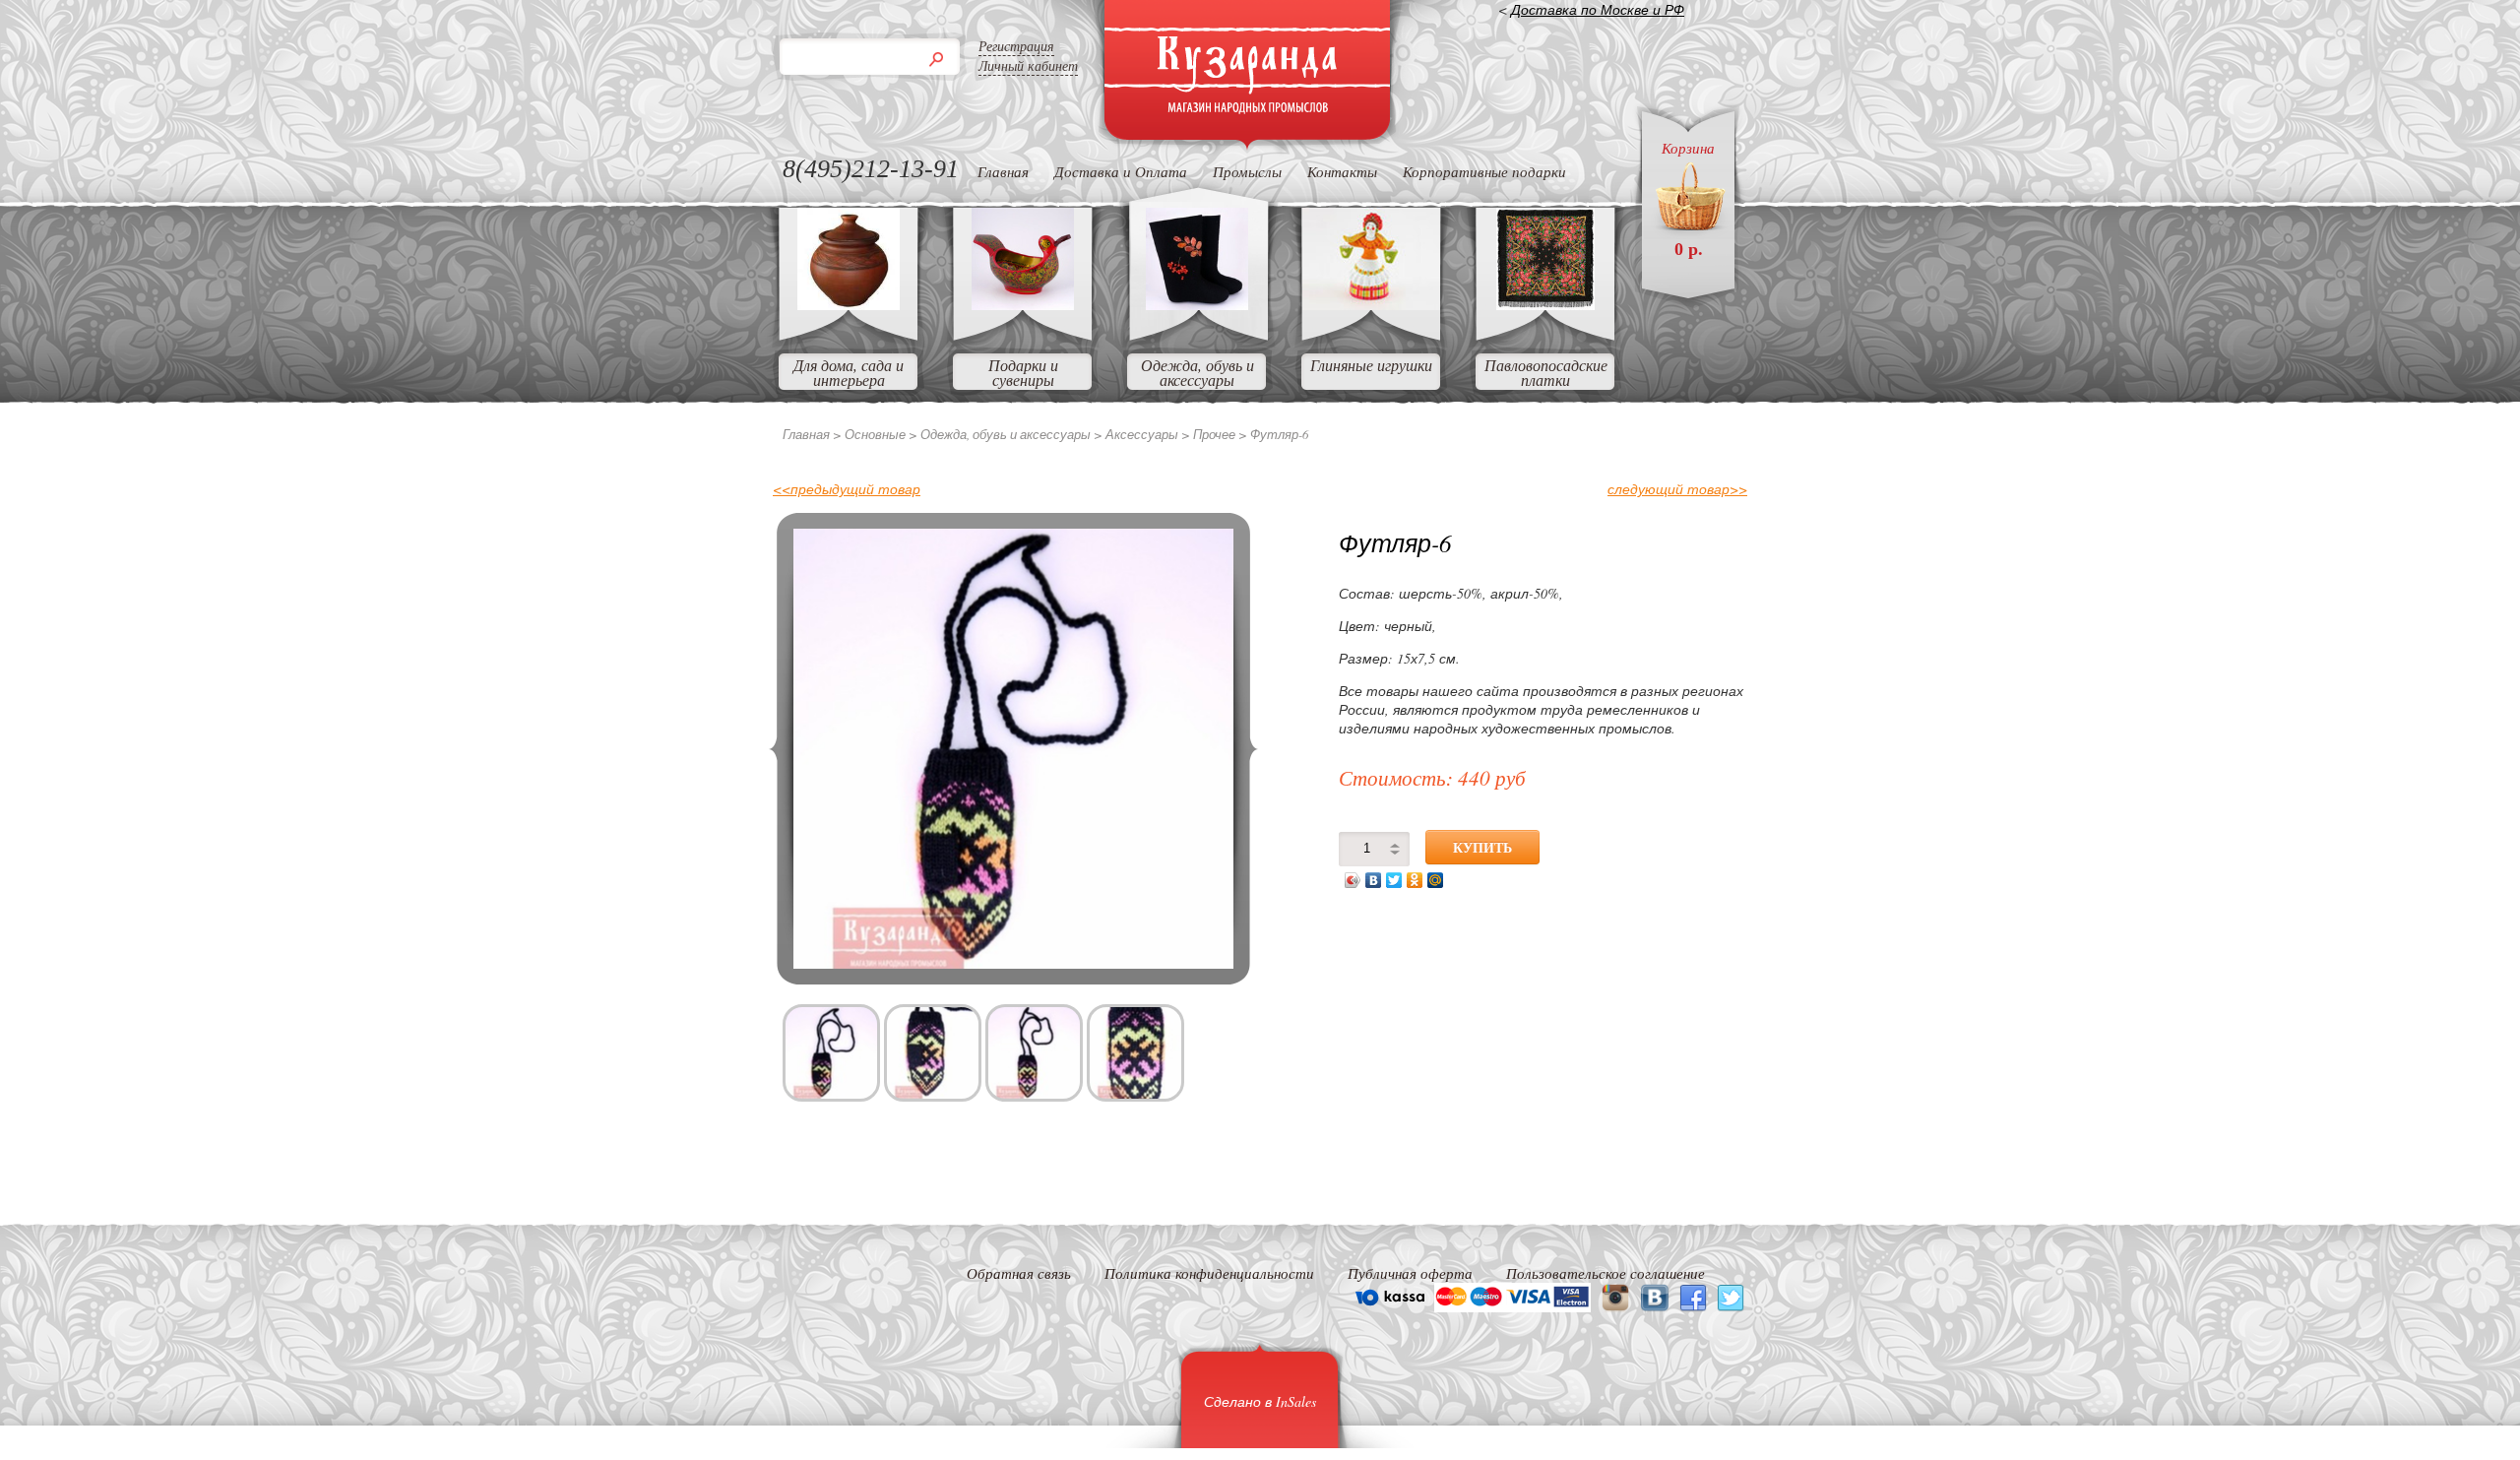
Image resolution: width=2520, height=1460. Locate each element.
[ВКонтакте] (1374, 880)
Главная (1003, 171)
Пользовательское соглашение (1606, 1273)
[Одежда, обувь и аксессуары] (1197, 304)
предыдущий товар (847, 489)
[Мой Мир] (1436, 880)
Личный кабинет (1028, 65)
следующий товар (1677, 489)
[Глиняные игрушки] (1371, 304)
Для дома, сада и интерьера (849, 372)
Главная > (812, 434)
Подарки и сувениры (1023, 372)
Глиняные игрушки (1371, 365)
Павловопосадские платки (1546, 372)
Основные (875, 434)
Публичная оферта (1410, 1273)
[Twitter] (1394, 880)
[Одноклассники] (1415, 880)
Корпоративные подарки (1484, 171)
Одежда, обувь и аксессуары (1197, 372)
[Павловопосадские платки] (1545, 304)
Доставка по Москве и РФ (1598, 9)
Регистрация (1016, 46)
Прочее (1214, 434)
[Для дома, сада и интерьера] (849, 304)
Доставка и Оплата (1121, 171)
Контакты (1342, 171)
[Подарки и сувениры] (1023, 304)
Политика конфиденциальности (1209, 1273)
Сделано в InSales (1260, 1401)
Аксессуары (1142, 434)
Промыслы (1247, 171)
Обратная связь (1019, 1273)
